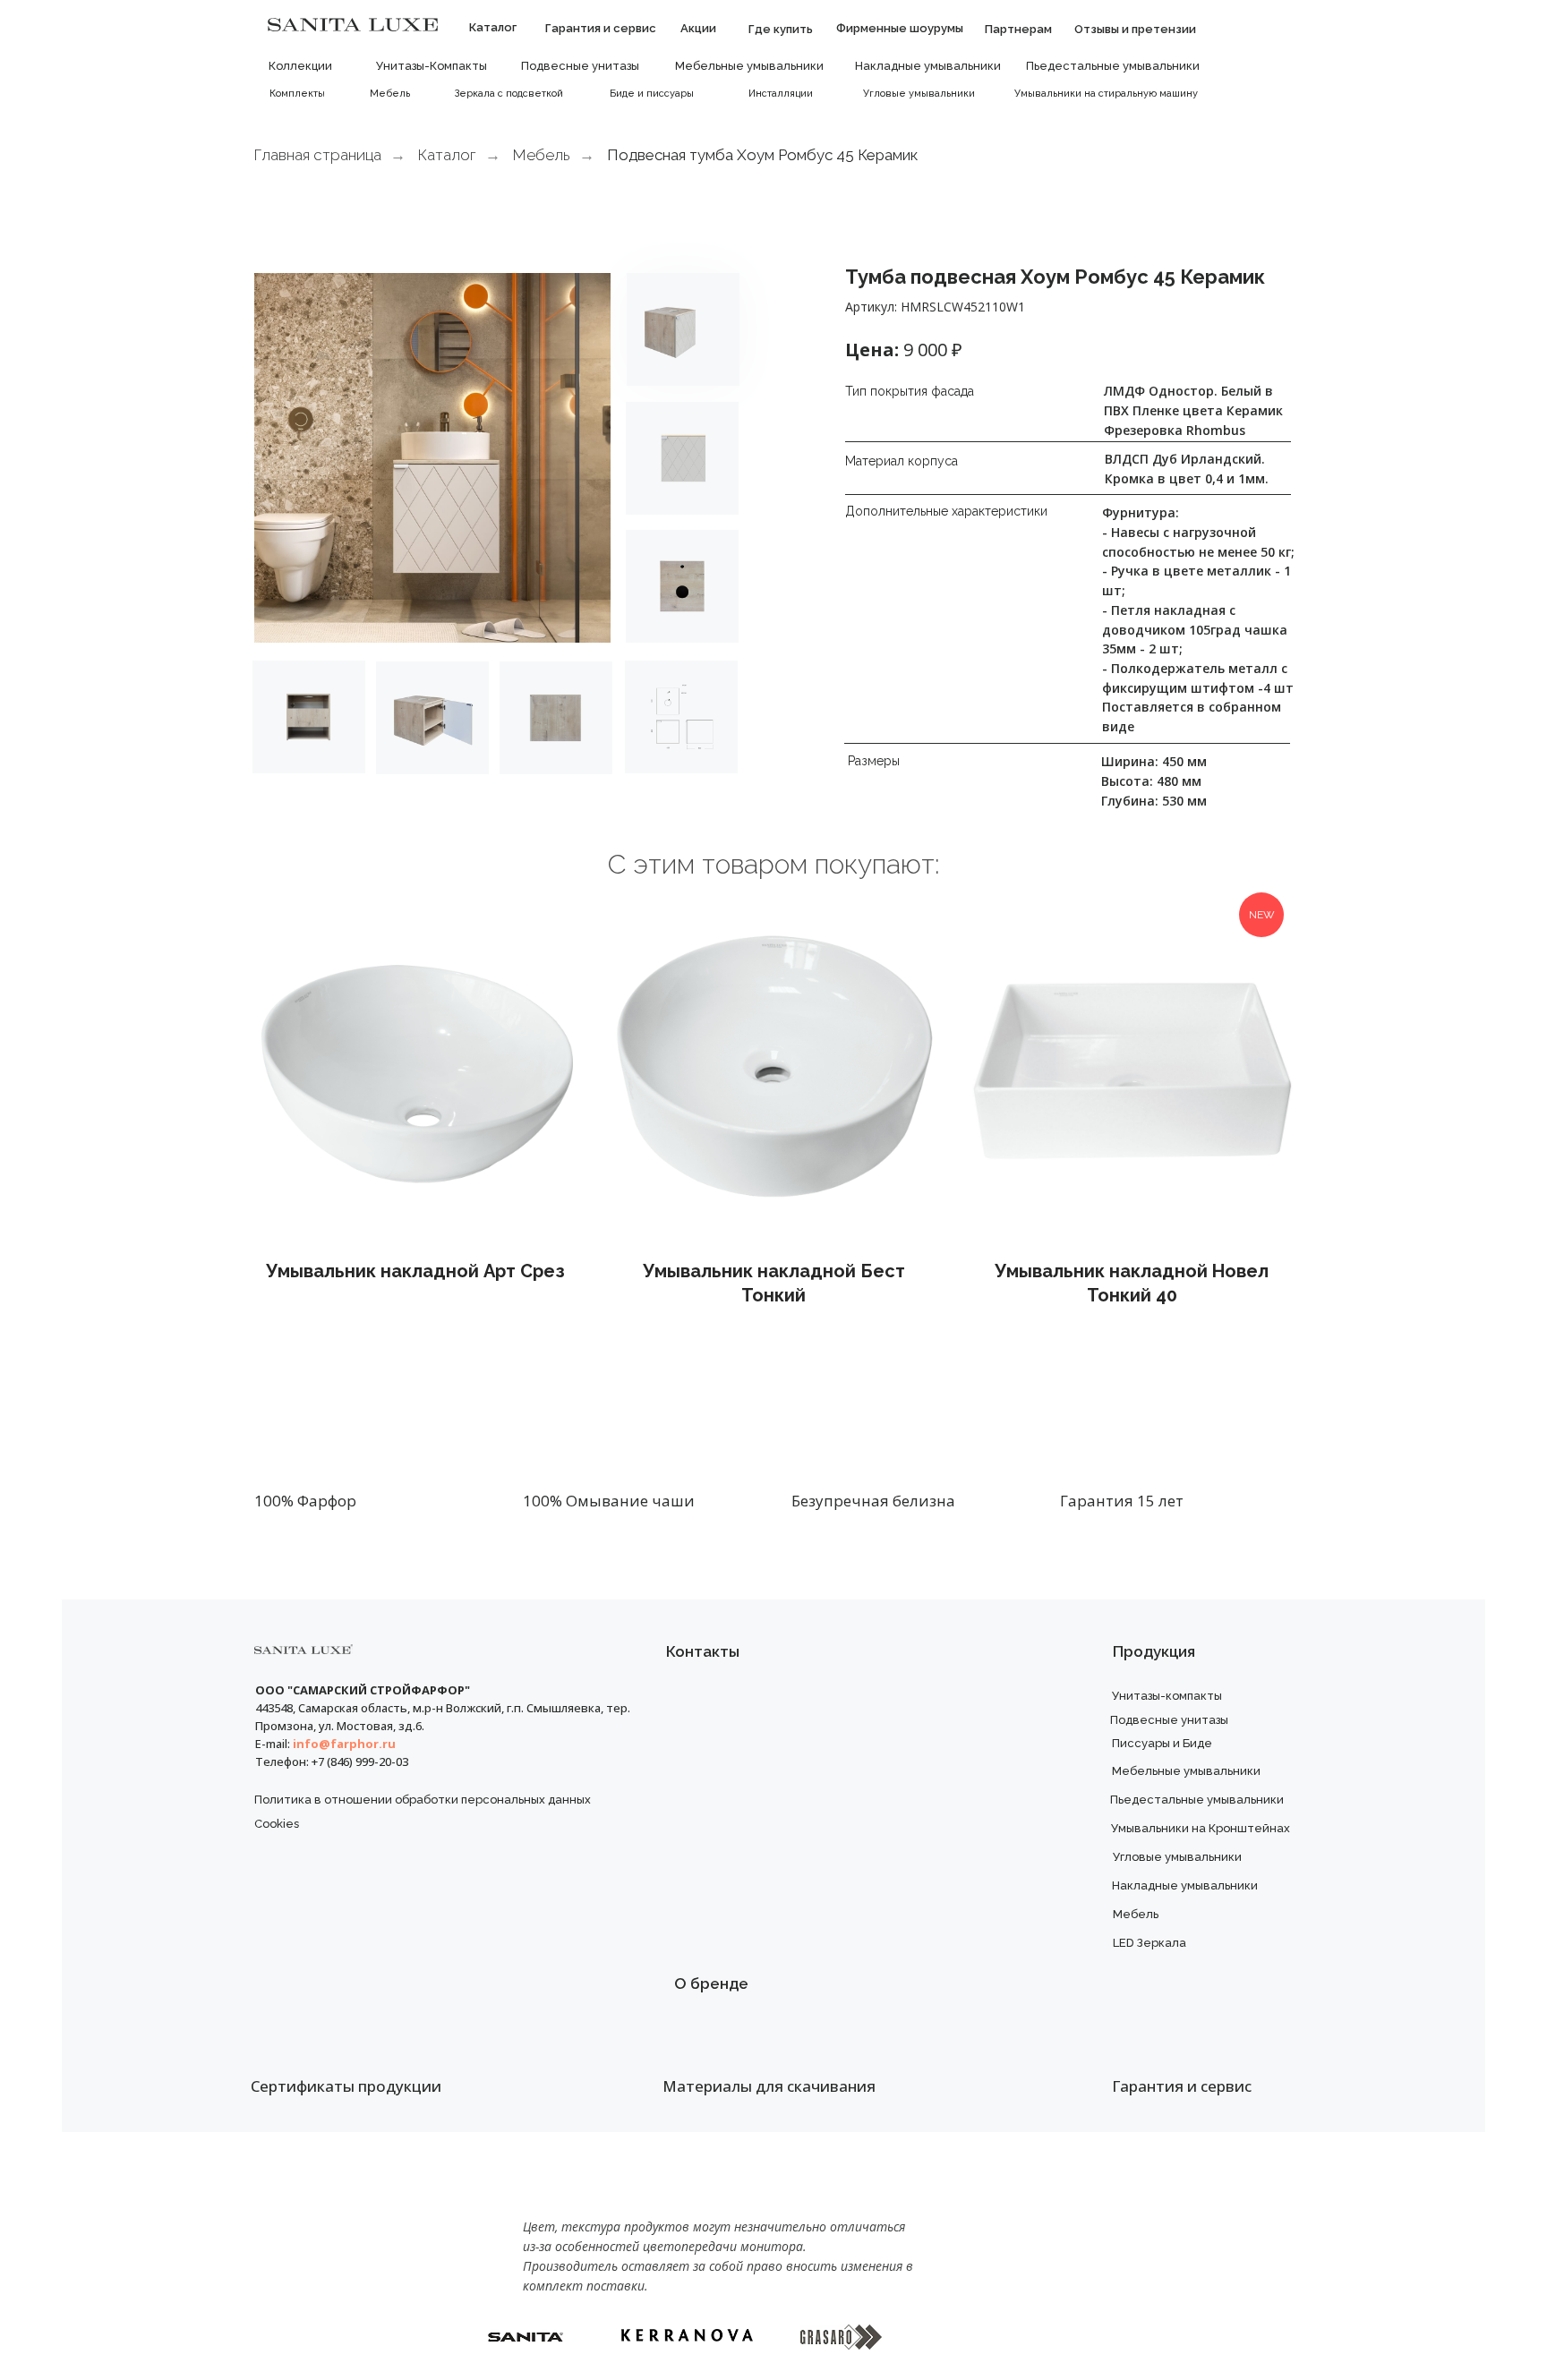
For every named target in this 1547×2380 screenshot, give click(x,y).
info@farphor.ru (344, 1744)
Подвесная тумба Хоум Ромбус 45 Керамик (762, 155)
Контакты (703, 1651)
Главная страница (318, 155)
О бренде (711, 1983)
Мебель (542, 155)
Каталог (447, 155)
